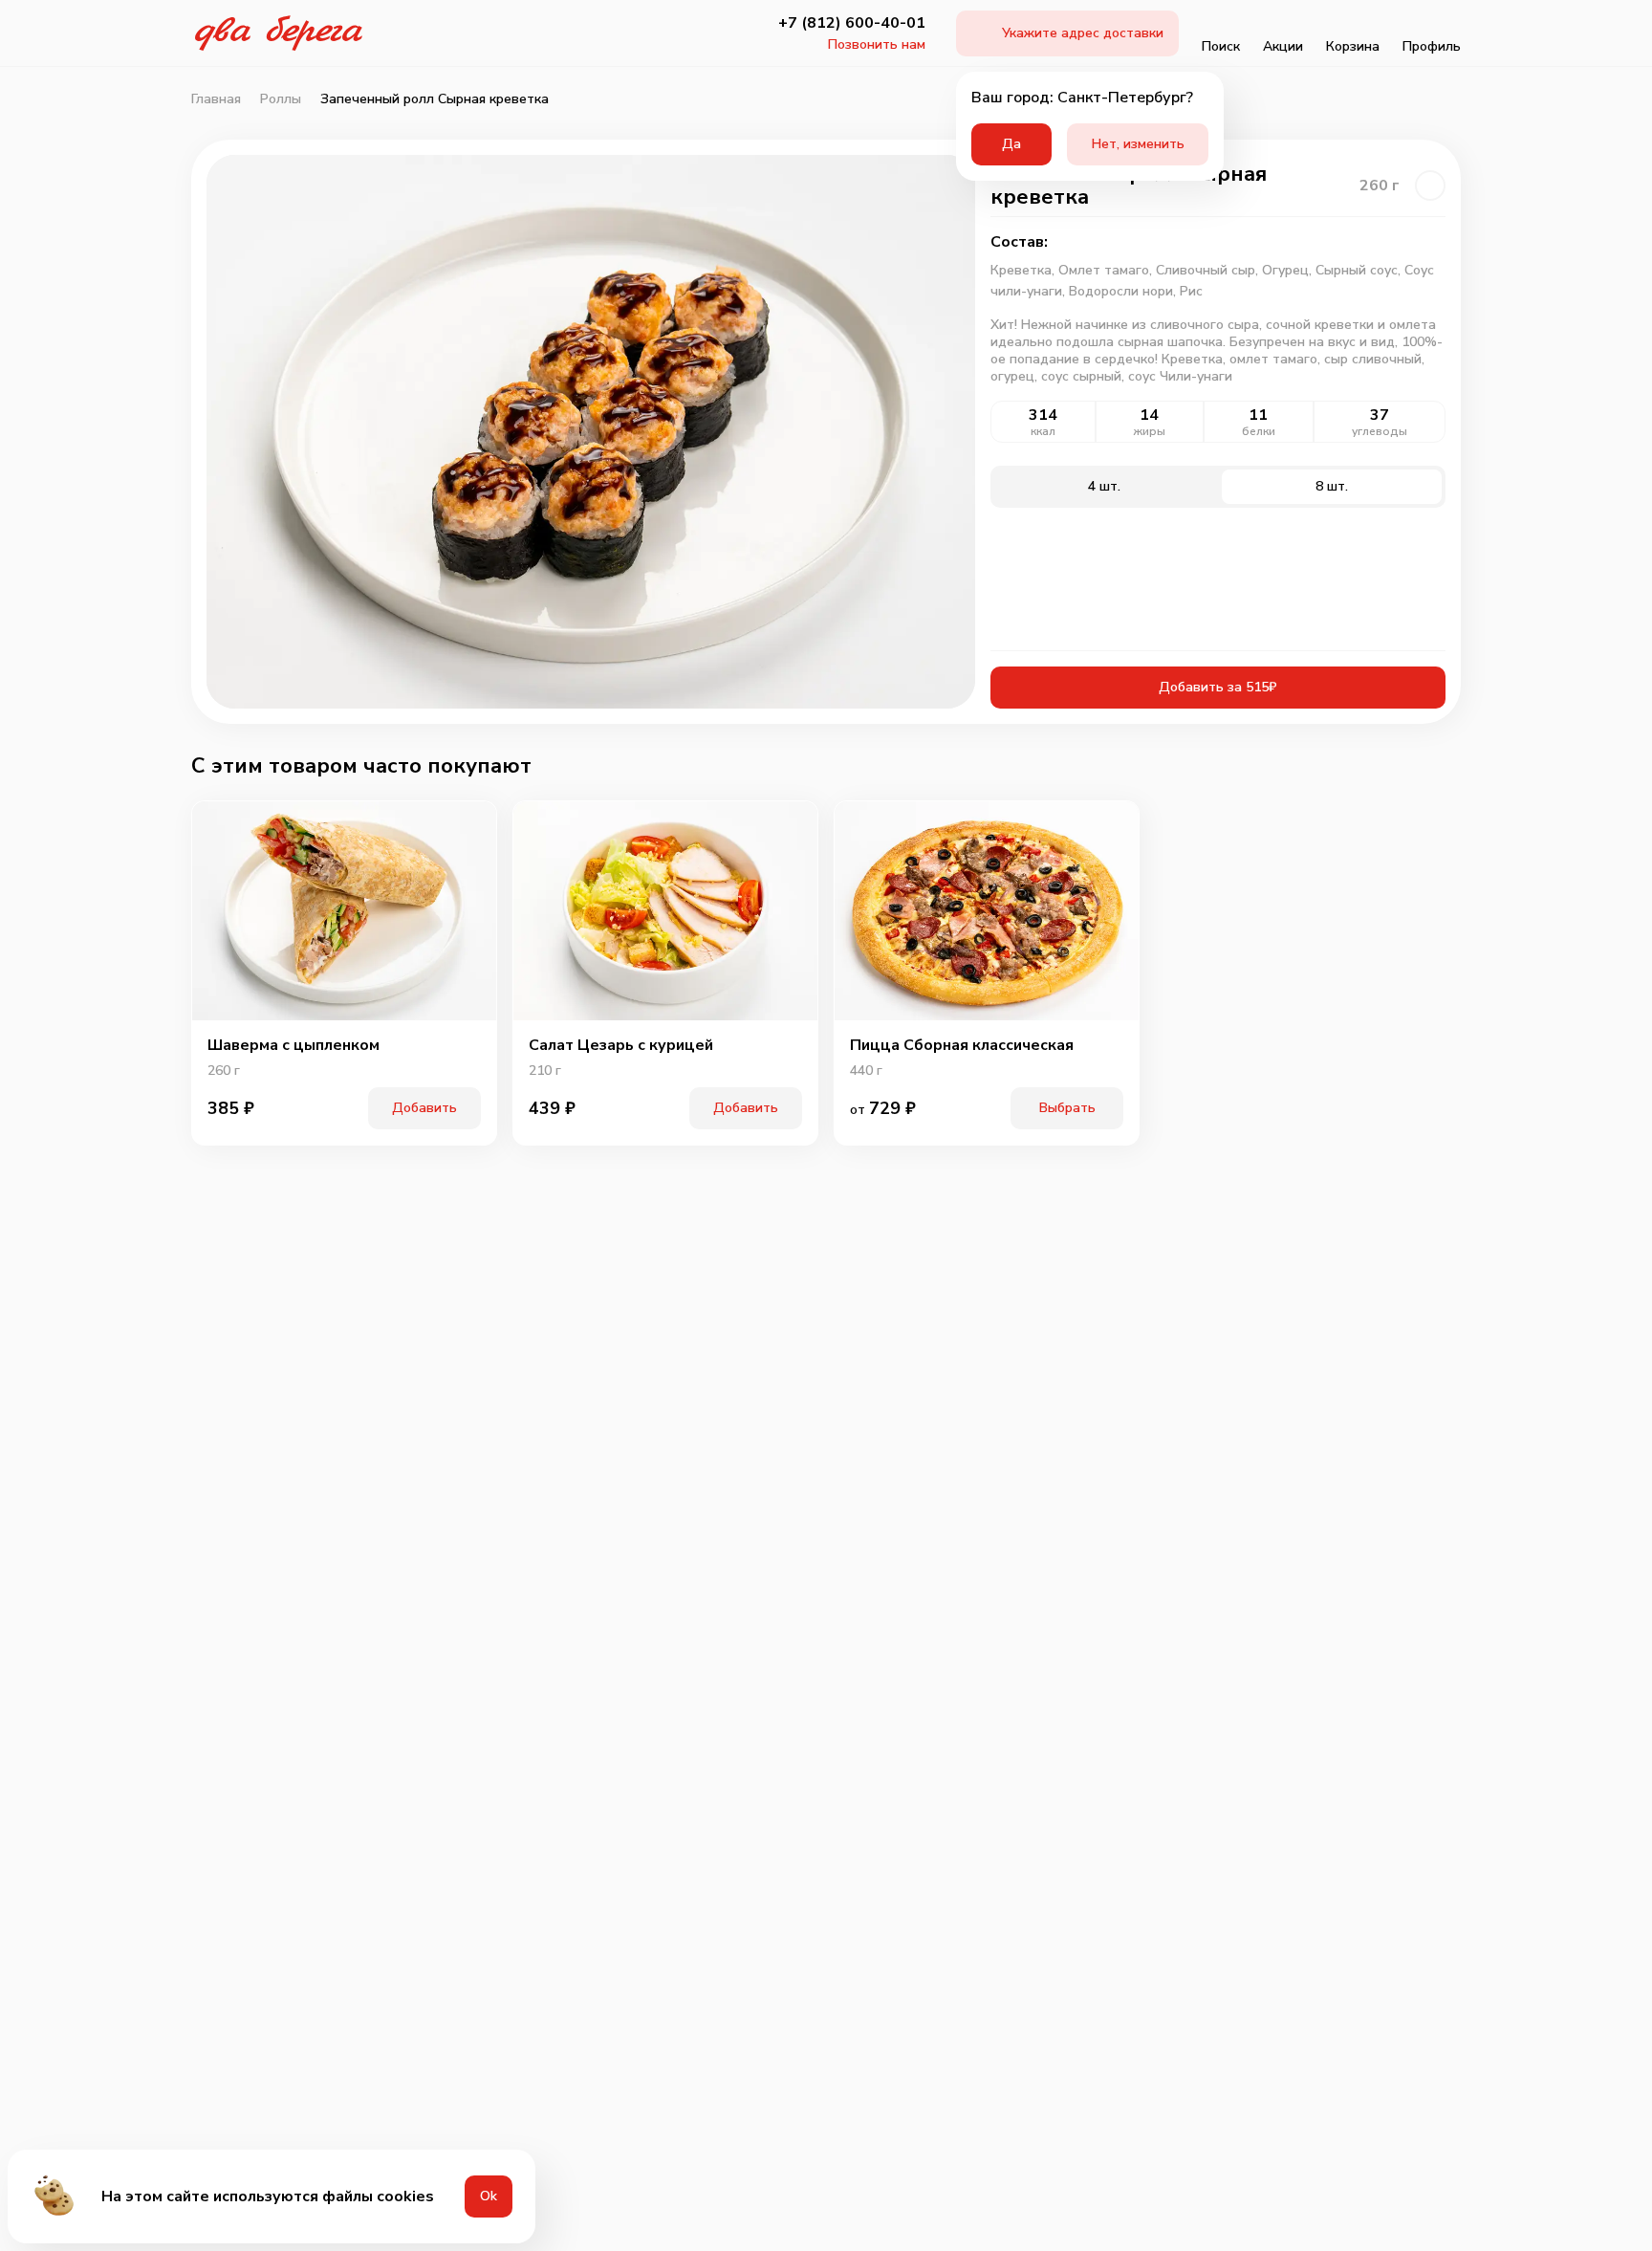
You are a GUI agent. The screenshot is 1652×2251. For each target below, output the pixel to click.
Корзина (1353, 46)
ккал (1043, 431)
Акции (1283, 46)
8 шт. (1332, 486)
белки (1259, 431)
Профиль (1432, 46)
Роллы (281, 99)
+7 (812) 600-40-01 (852, 23)
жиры (1150, 431)
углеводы (1380, 431)
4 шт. (1104, 486)
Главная (216, 99)
